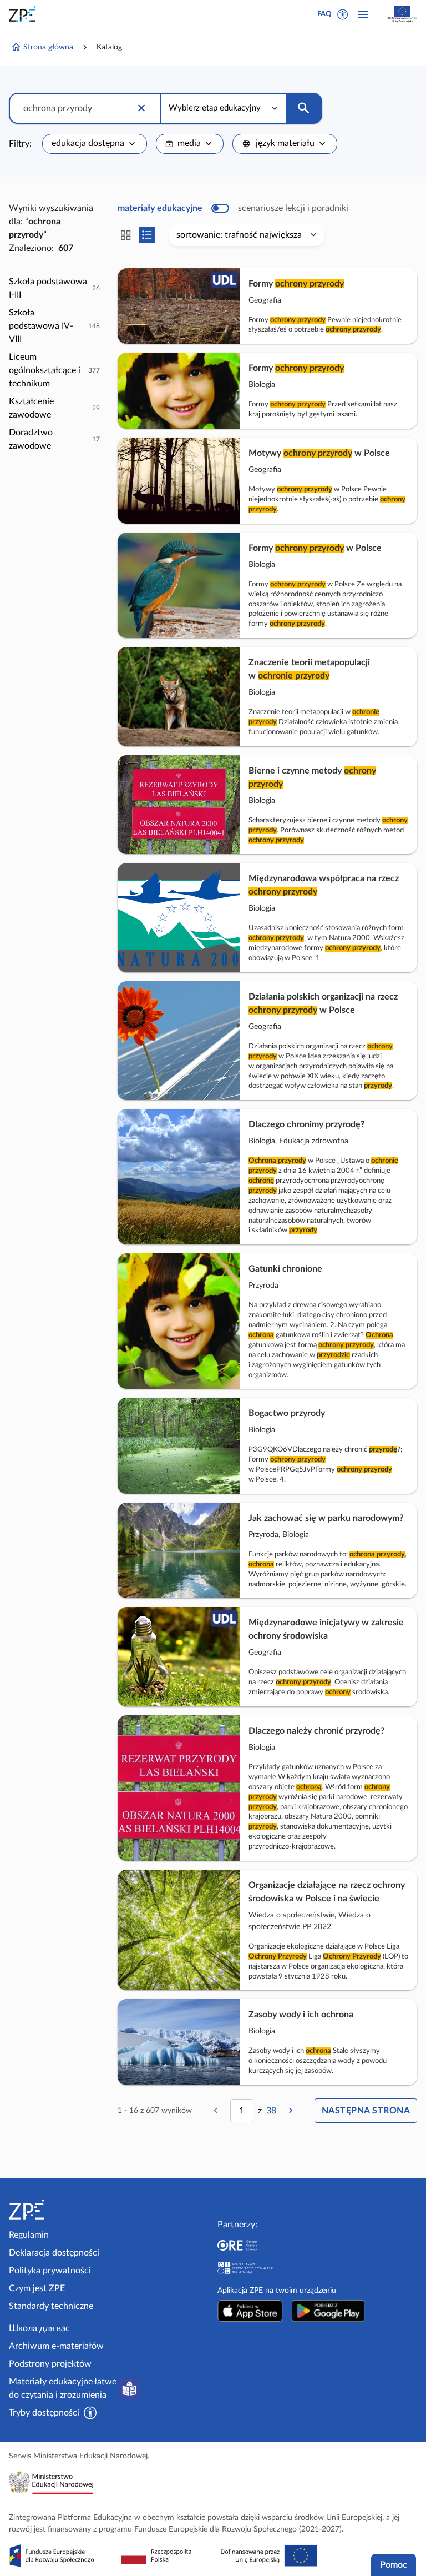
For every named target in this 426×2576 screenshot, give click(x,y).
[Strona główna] (57, 2210)
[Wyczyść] (141, 108)
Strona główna (48, 47)
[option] (54, 288)
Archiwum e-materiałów (56, 2346)
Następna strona (366, 2111)
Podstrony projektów (50, 2364)
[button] (343, 14)
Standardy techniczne (51, 2306)
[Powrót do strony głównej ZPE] (24, 14)
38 (271, 2111)
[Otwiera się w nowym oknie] (250, 2311)
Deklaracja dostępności (54, 2253)
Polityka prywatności (50, 2271)
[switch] (233, 208)
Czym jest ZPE (37, 2288)
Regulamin (29, 2235)
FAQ (324, 14)
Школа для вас (39, 2328)
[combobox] (95, 144)
